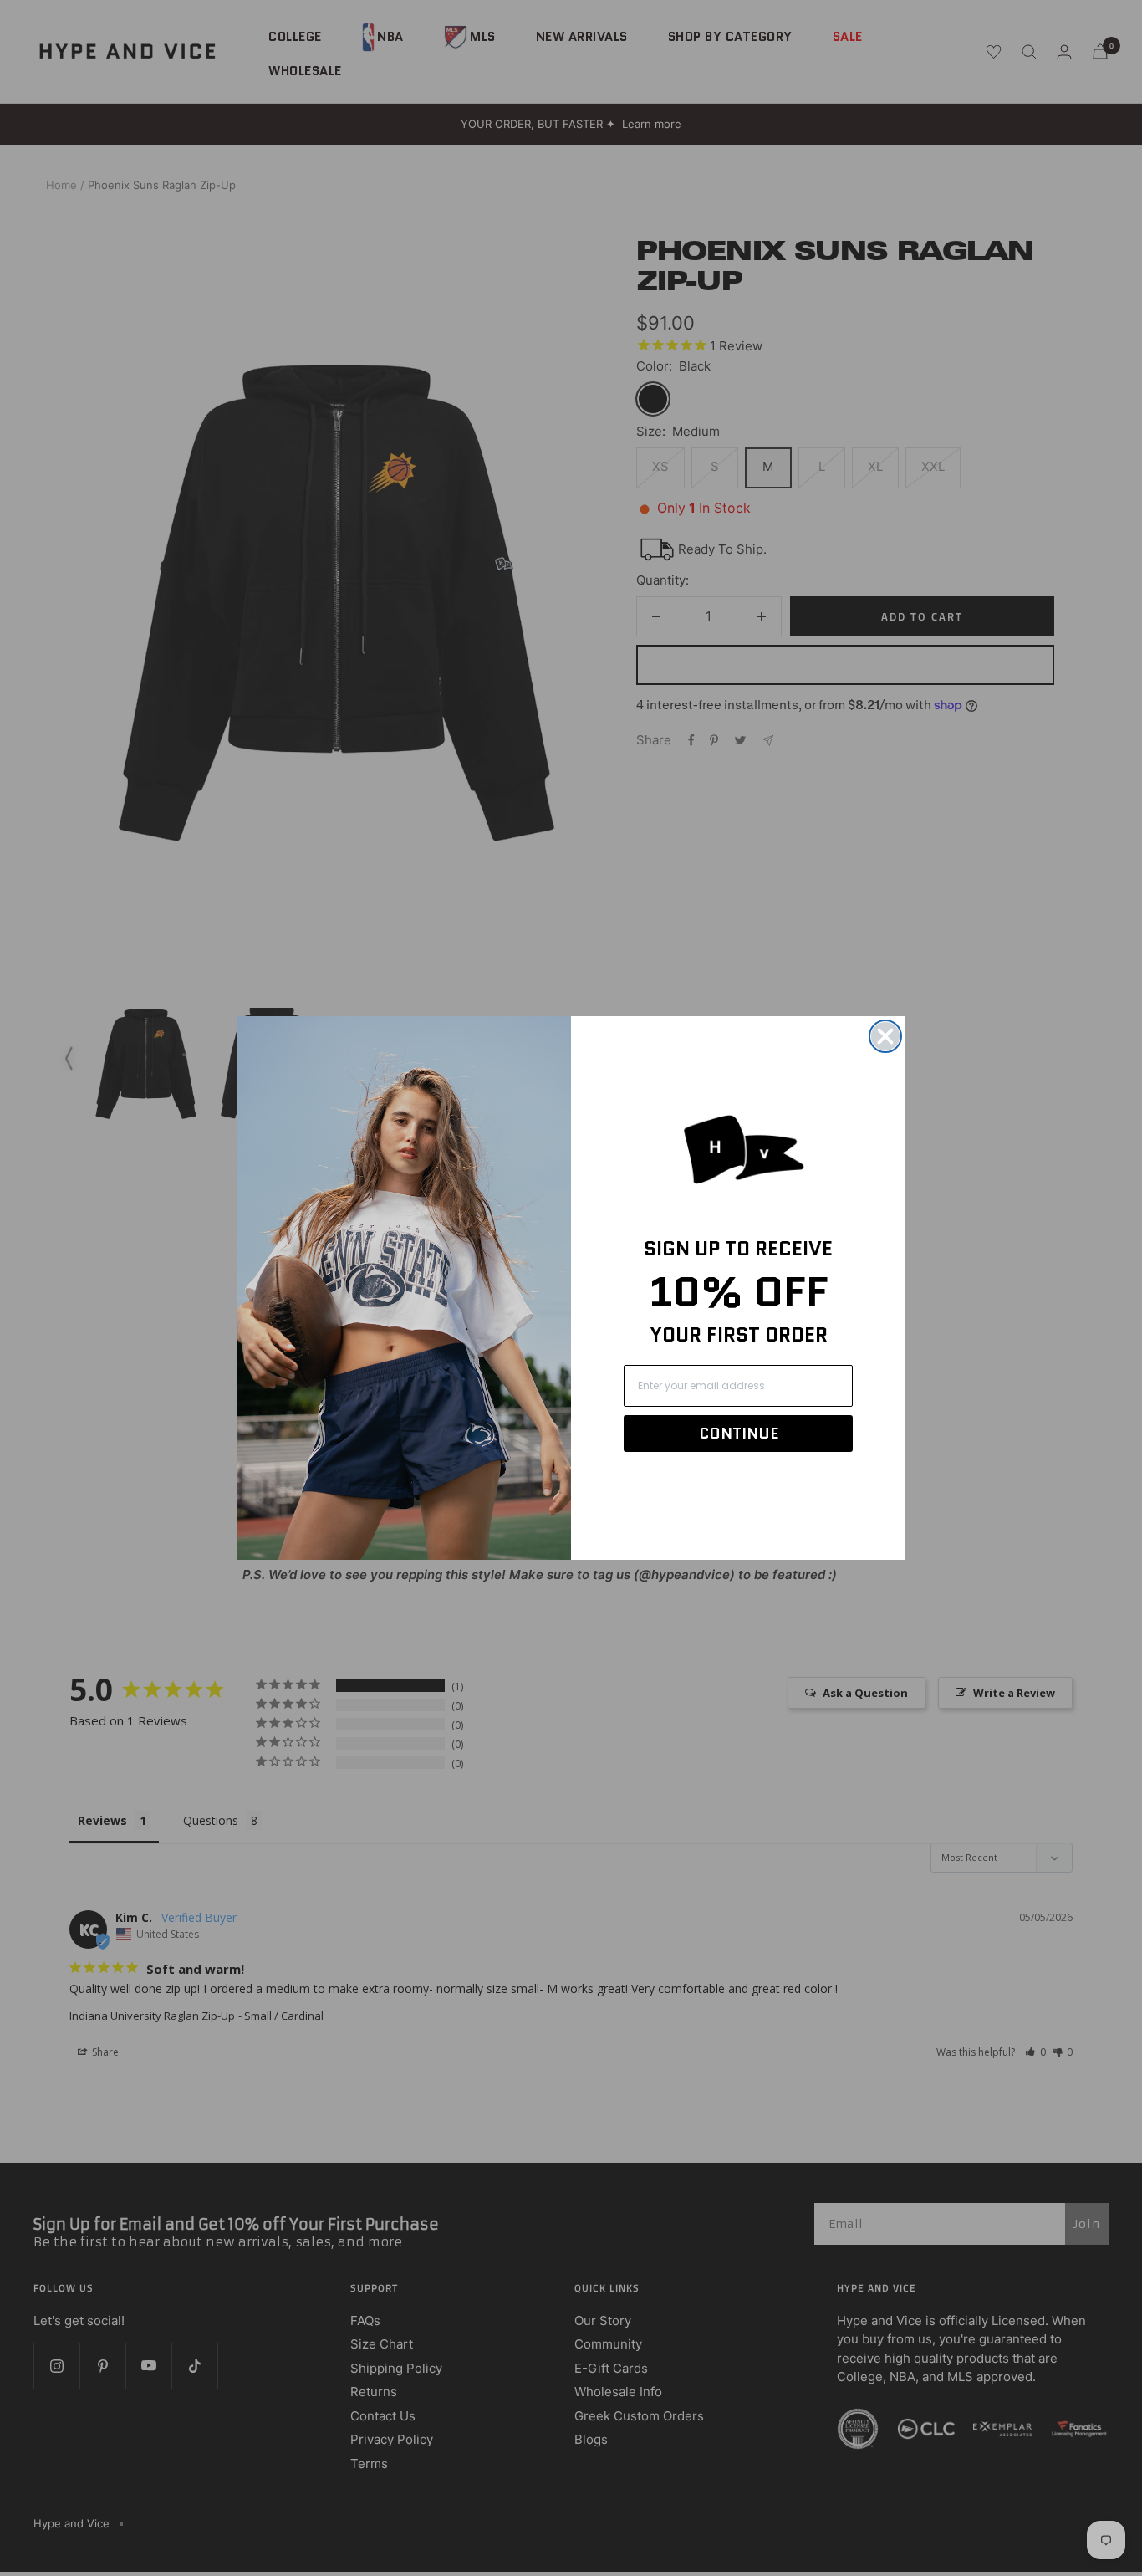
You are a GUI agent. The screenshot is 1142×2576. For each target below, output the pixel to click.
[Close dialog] (885, 1036)
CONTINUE (739, 1434)
